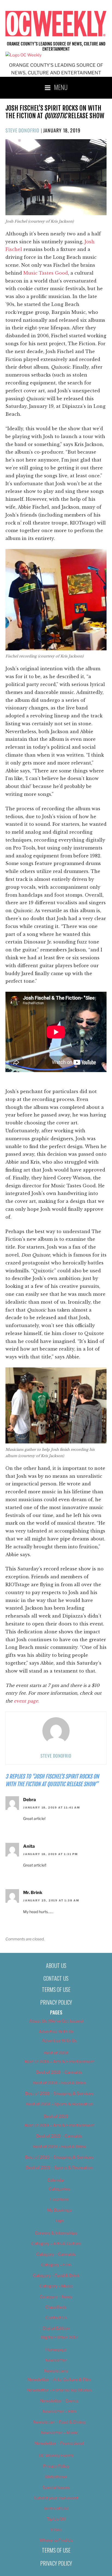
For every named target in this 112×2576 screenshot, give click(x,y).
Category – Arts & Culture (56, 2244)
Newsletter (56, 2360)
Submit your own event (56, 2498)
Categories (59, 2189)
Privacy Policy (56, 2002)
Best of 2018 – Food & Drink (59, 2083)
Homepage (56, 2350)
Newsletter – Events (59, 2401)
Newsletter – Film (59, 2411)
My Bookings (59, 2210)
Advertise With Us (56, 2032)
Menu (61, 87)
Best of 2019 (56, 2116)
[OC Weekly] (24, 55)
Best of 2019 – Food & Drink (59, 2147)
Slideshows (56, 2477)
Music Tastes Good (46, 273)
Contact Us (56, 1978)
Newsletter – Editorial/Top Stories (59, 2390)
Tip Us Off (56, 2519)
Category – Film (56, 2265)
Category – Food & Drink (56, 2275)
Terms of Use (56, 1989)
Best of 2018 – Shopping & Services (59, 2093)
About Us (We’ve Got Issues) (56, 2021)
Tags (59, 2221)
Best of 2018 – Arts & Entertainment (59, 2062)
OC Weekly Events (56, 2456)
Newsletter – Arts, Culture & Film (59, 2380)
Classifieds (56, 2307)
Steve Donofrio (22, 130)
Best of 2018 (56, 2053)
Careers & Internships (56, 2233)
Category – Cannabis (56, 2254)
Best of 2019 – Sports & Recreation (59, 2168)
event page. (27, 1701)
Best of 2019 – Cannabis (59, 2136)
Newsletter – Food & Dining (59, 2422)
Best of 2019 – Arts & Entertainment (59, 2125)
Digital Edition (56, 2328)
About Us (56, 1965)
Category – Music (56, 2286)
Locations (59, 2199)
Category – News (56, 2297)
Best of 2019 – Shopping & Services (59, 2157)
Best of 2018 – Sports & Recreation (59, 2104)
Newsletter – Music (59, 2433)
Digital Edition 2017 (59, 2337)
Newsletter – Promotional (59, 2443)
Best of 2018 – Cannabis (59, 2072)
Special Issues (56, 2487)
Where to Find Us (56, 2540)
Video (56, 2530)
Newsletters (56, 2371)
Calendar (56, 2180)
